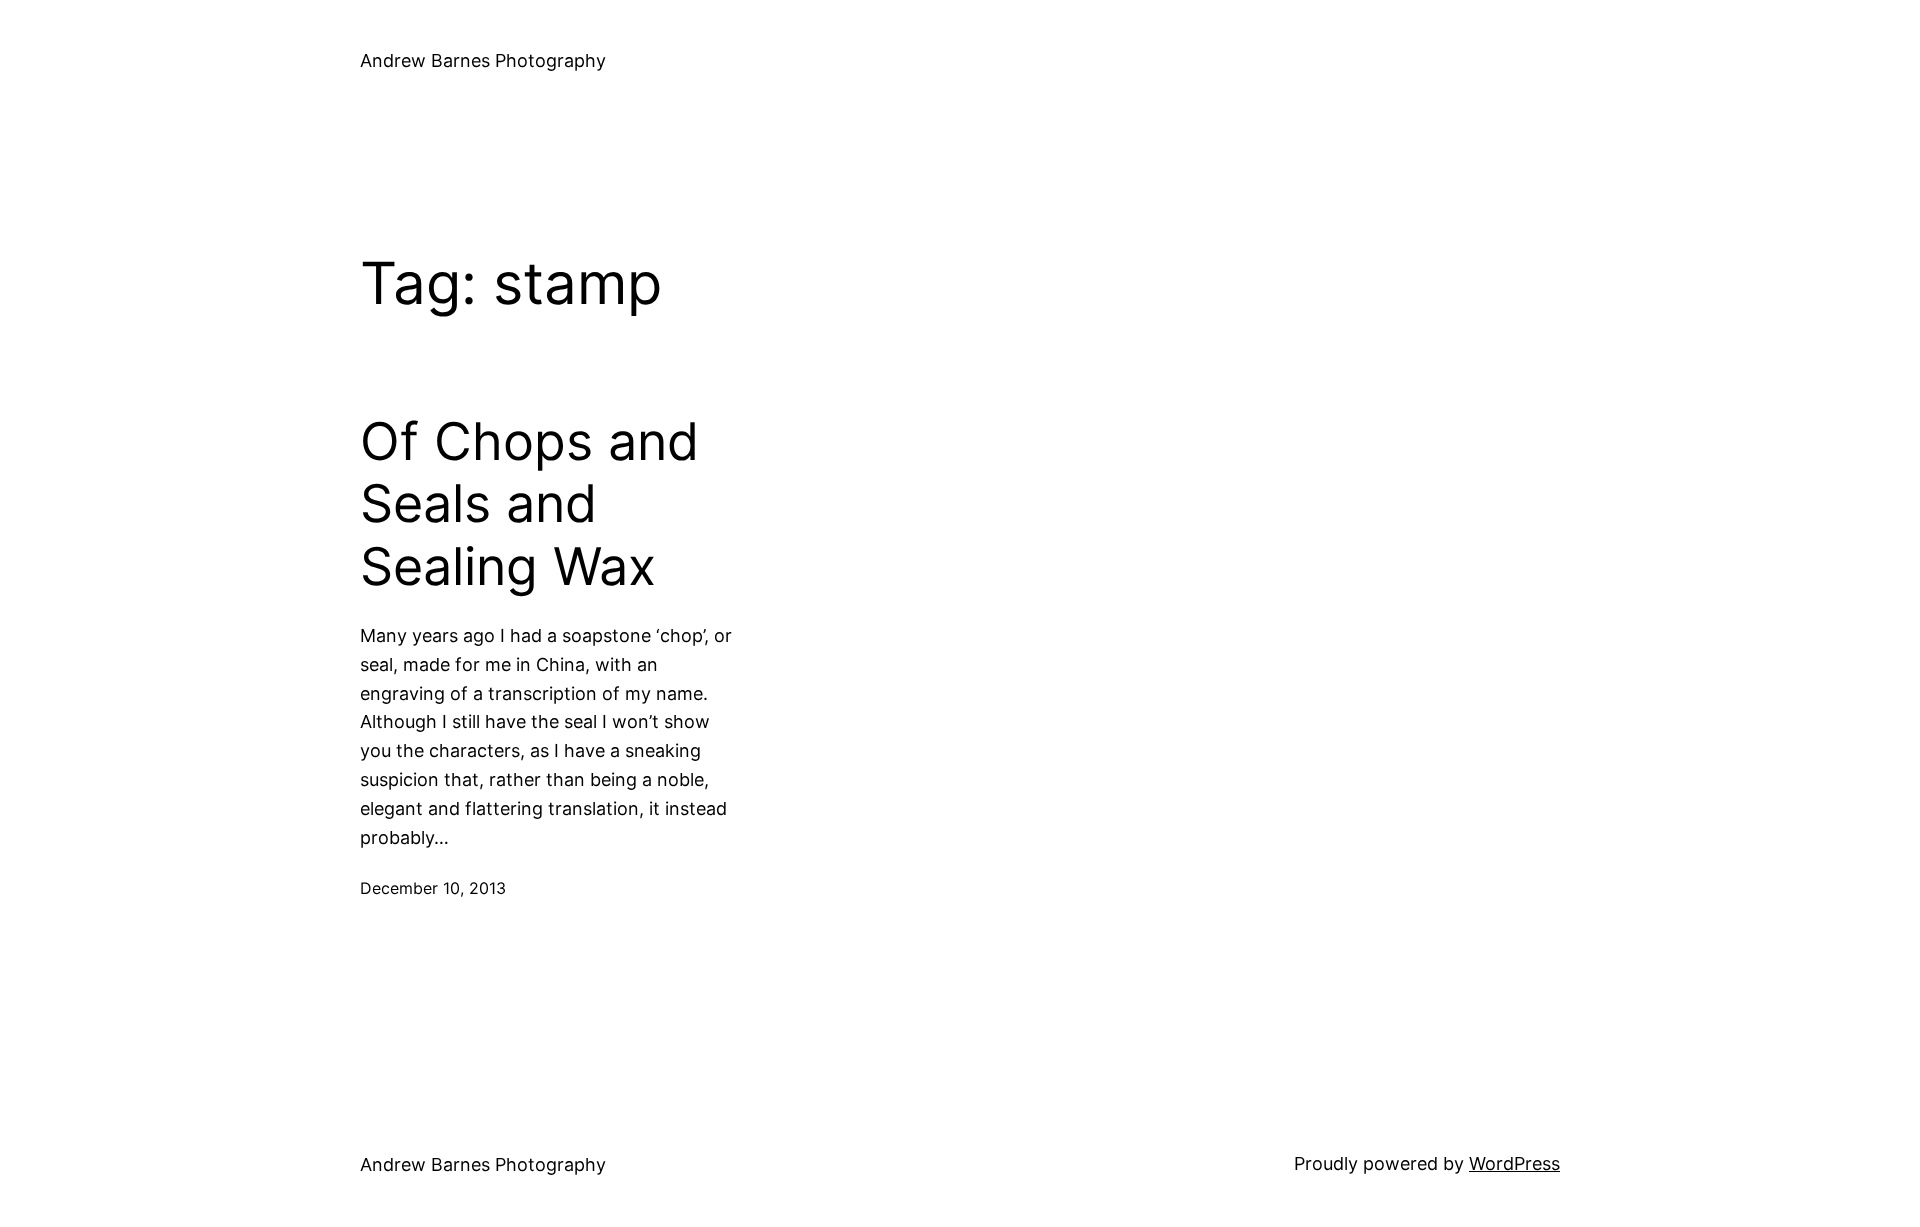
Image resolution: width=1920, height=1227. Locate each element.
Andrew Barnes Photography (483, 60)
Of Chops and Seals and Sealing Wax (529, 504)
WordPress (1514, 1163)
